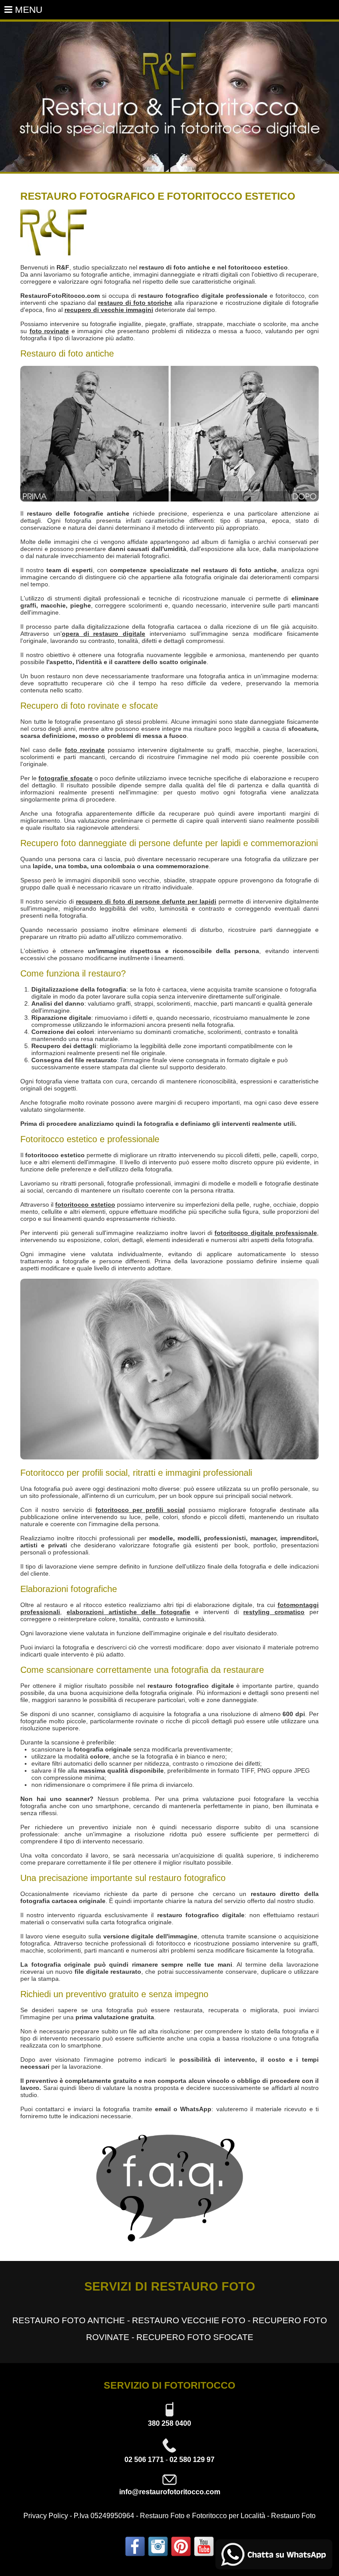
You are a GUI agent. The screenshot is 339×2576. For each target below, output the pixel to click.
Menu (27, 9)
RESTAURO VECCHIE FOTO (189, 2320)
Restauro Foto (293, 2516)
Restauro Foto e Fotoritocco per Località (203, 2516)
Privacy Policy (46, 2516)
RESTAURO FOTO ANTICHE (69, 2320)
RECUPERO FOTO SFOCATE (195, 2337)
